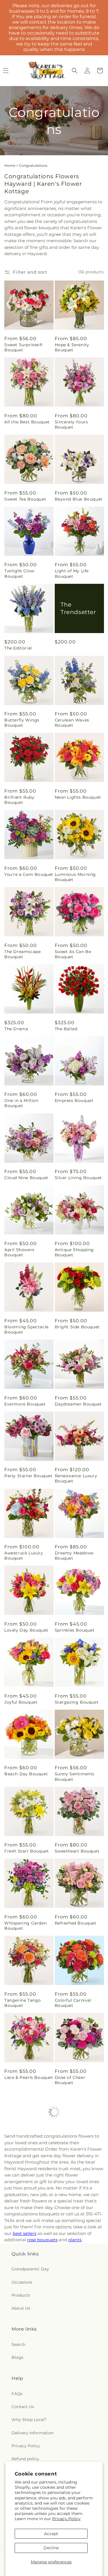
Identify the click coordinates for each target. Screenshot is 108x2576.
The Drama (16, 1029)
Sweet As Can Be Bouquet (73, 954)
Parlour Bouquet (73, 2155)
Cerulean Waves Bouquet (72, 723)
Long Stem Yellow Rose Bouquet (24, 2306)
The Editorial (18, 648)
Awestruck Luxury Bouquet (24, 1556)
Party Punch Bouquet (28, 2381)
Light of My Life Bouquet (72, 573)
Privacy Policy (66, 2519)
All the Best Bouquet (27, 422)
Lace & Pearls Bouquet (29, 2077)
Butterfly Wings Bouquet (22, 723)
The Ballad (66, 1029)
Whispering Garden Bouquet (25, 1926)
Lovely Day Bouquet (26, 1630)
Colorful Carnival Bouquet (73, 2003)
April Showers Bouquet (19, 1252)
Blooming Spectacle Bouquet (26, 1329)
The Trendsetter (78, 608)
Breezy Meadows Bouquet (22, 2229)
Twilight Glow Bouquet (19, 573)
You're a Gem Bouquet (29, 874)
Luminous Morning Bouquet (75, 877)
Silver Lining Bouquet (78, 1178)
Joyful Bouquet (21, 1702)
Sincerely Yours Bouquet (71, 425)
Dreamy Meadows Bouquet (74, 1556)
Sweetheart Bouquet (77, 1851)
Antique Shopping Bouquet (74, 1252)
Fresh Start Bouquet (26, 1851)
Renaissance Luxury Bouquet (76, 1478)
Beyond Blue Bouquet (79, 499)
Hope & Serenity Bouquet (72, 347)
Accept (51, 2534)
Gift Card (65, 2226)
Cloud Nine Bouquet (26, 1178)
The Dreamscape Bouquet (22, 954)
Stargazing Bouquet (77, 1702)
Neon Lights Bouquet (78, 797)
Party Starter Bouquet (29, 1476)
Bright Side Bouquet (77, 1327)
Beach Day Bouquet (26, 1774)
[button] (75, 71)
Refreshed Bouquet (76, 1923)
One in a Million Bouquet (21, 1103)
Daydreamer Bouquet (78, 1404)
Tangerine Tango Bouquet (23, 2003)
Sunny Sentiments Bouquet (75, 1776)
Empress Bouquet (74, 1101)
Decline (51, 2548)
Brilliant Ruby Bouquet (19, 800)
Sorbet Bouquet (72, 2381)
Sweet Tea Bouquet (25, 499)
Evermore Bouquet (25, 1404)
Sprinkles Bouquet (75, 1630)
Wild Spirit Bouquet (26, 2155)
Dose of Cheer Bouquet (70, 2080)
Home (10, 165)
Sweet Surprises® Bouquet (23, 347)
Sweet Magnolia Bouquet (72, 2306)
